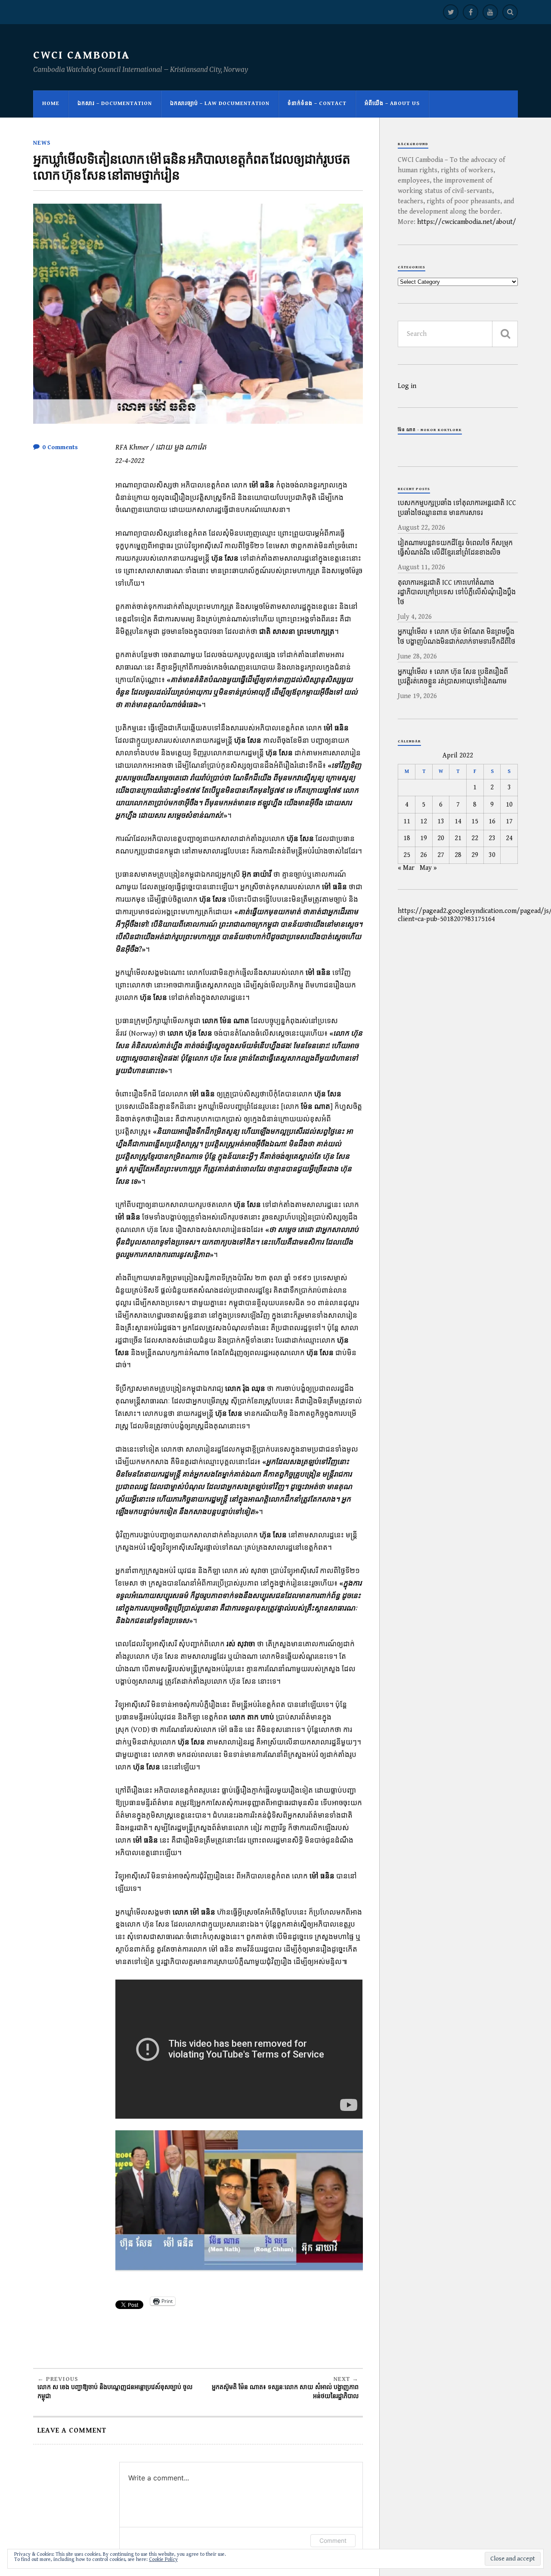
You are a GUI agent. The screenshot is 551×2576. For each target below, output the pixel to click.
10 (509, 805)
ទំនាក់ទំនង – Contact (317, 104)
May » (428, 868)
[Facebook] (471, 12)
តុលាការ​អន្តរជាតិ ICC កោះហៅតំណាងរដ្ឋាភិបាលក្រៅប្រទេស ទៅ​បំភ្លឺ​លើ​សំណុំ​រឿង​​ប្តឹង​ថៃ (457, 593)
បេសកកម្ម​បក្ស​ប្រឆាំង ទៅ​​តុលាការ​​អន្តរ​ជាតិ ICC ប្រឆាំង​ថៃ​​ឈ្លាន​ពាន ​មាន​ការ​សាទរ (457, 508)
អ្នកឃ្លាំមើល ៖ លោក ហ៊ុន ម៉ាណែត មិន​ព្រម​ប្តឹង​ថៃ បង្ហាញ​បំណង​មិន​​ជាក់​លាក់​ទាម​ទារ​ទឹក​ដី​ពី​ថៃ (457, 637)
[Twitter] (451, 12)
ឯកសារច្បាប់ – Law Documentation (220, 104)
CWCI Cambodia (82, 55)
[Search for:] (458, 334)
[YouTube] (490, 12)
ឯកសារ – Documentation (115, 104)
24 (509, 838)
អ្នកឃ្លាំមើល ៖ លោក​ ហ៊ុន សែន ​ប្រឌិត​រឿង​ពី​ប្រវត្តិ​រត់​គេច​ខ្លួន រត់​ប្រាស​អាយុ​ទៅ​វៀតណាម (453, 677)
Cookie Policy (163, 2559)
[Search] (510, 12)
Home (51, 104)
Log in (407, 386)
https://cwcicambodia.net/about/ (467, 222)
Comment (333, 2540)
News (42, 143)
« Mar (406, 868)
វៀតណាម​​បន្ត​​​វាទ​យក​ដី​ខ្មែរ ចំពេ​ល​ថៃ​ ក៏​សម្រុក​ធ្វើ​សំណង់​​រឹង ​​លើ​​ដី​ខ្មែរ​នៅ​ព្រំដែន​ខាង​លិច (455, 548)
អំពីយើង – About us (392, 104)
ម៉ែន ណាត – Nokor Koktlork (430, 430)
